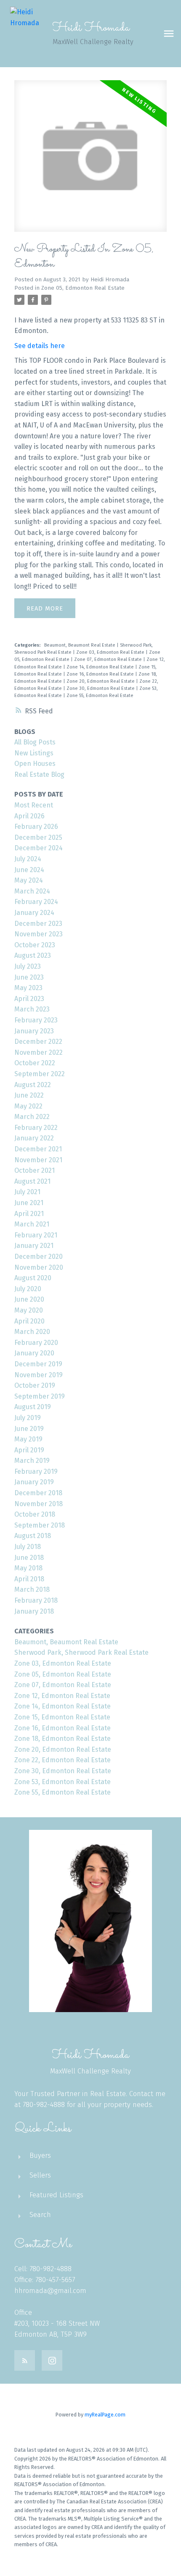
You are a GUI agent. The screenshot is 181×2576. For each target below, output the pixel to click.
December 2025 (38, 837)
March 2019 (32, 1461)
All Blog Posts (35, 742)
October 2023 (35, 945)
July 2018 (28, 1547)
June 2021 (29, 1203)
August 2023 (33, 955)
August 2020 (33, 1278)
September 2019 (40, 1396)
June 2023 (29, 977)
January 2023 (34, 1031)
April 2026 (29, 816)
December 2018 (38, 1493)
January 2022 (34, 1138)
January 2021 (34, 1246)
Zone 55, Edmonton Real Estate (100, 696)
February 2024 (36, 902)
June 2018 (29, 1558)
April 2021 (29, 1214)
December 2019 (38, 1364)
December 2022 (38, 1042)
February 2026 (36, 827)
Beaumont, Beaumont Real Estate (80, 645)
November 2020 (39, 1267)
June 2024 (29, 870)
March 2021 (32, 1224)
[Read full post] (90, 161)
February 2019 (36, 1471)
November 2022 (39, 1052)
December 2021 (38, 1149)
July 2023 (28, 966)
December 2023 (38, 924)
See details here (40, 346)
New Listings (34, 753)
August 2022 (33, 1085)
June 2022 (29, 1095)
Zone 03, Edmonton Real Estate (111, 652)
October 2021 (35, 1170)
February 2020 (36, 1343)
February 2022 (36, 1128)
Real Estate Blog (39, 774)
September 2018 (40, 1525)
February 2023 (36, 1020)
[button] (25, 2360)
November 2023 (39, 934)
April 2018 (29, 1579)
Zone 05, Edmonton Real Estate (83, 288)
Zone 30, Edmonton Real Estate (101, 688)
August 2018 (33, 1536)
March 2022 (32, 1117)
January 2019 (34, 1482)
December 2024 (39, 848)
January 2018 (34, 1611)
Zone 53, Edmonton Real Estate (63, 1782)
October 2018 (35, 1514)
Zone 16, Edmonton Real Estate (101, 674)
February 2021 (36, 1235)
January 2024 (34, 913)
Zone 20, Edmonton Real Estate (101, 681)
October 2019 (35, 1385)
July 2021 (27, 1192)
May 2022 (28, 1106)
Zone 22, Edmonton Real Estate (63, 1760)
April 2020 (29, 1321)
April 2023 (29, 999)
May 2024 (29, 880)
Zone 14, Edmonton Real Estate (101, 667)
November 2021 (38, 1160)
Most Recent (34, 805)
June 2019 (29, 1429)
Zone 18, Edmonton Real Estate (63, 1739)
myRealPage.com (105, 2415)
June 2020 (29, 1299)
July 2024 (28, 859)
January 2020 (34, 1353)
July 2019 (28, 1418)
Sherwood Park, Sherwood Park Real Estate (81, 1652)
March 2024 (32, 891)
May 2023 (28, 988)
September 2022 (40, 1074)
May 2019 (28, 1439)
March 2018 (32, 1589)
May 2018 (28, 1568)
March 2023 (32, 1009)
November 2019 (39, 1375)
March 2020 (32, 1332)
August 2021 (32, 1181)
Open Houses (35, 764)
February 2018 (36, 1600)
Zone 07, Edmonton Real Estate (109, 659)
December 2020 (39, 1257)
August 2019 (33, 1407)
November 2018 (39, 1504)
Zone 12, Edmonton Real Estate (62, 1696)
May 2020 (29, 1310)
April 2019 (29, 1450)
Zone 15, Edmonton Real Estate (62, 1717)
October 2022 (35, 1063)
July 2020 (28, 1289)
